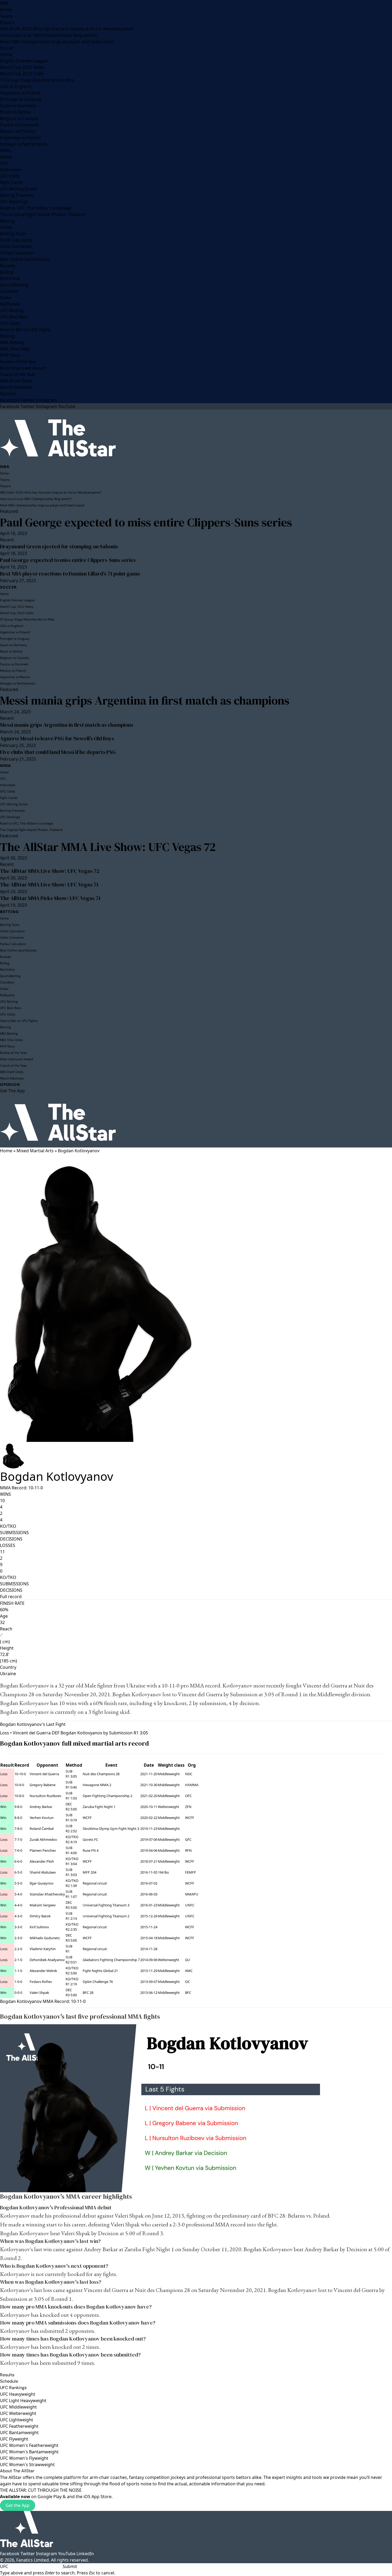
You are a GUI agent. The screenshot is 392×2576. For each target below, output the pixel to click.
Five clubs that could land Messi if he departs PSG (58, 752)
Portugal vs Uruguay (21, 99)
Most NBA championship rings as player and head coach (57, 42)
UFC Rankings (14, 202)
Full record (11, 1597)
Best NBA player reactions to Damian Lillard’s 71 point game (70, 574)
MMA (5, 150)
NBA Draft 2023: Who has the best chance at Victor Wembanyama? (67, 29)
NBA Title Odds (15, 349)
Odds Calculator (16, 240)
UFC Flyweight (14, 2439)
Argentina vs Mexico (20, 138)
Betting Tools (13, 234)
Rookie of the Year (18, 362)
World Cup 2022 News (22, 67)
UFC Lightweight (17, 2420)
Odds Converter (16, 246)
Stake (6, 298)
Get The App (12, 1091)
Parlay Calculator (17, 253)
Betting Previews (17, 195)
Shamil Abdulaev (43, 1872)
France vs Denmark (19, 125)
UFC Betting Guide (18, 189)
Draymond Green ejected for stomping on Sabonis (59, 546)
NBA (4, 3)
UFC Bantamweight (19, 2433)
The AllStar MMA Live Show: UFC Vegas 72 (108, 847)
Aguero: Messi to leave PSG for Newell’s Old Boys (57, 738)
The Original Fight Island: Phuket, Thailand (43, 214)
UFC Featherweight (19, 2426)
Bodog (7, 272)
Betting (7, 221)
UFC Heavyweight (18, 2394)
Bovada (7, 266)
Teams (7, 16)
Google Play (50, 2497)
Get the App (18, 2505)
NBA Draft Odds (16, 381)
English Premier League (24, 61)
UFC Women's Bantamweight (29, 2452)
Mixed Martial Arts (35, 1151)
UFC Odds (10, 176)
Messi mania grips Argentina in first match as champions (145, 700)
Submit (70, 2566)
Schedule (9, 2381)
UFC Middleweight (18, 2407)
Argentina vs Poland (20, 93)
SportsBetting (14, 285)
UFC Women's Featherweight (29, 2445)
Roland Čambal (42, 1829)
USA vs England (16, 86)
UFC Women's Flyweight (24, 2458)
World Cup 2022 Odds (22, 74)
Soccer (7, 48)
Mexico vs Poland (17, 131)
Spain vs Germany (18, 106)
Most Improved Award (23, 368)
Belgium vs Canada (19, 118)
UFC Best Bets (14, 317)
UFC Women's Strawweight (27, 2465)
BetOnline (10, 278)
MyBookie (10, 304)
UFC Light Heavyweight (23, 2401)
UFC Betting (12, 310)
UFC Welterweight (18, 2413)
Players (7, 22)
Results (7, 2375)
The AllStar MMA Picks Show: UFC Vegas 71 (50, 898)
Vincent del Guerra (325, 1685)
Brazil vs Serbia (15, 112)
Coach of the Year (18, 374)
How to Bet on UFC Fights (26, 330)
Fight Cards (11, 182)
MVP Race (10, 355)
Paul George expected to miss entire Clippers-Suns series (146, 522)
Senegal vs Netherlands (24, 144)
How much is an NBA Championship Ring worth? (49, 35)
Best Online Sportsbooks (25, 259)
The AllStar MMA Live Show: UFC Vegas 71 (49, 885)
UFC (4, 163)
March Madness (16, 387)
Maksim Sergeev (43, 1905)
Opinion (8, 394)
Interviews (11, 170)
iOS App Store (97, 2497)
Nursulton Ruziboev (45, 1796)
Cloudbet (9, 291)
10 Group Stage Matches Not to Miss (37, 80)
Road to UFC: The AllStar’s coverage (36, 208)
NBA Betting (12, 342)
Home (6, 10)
